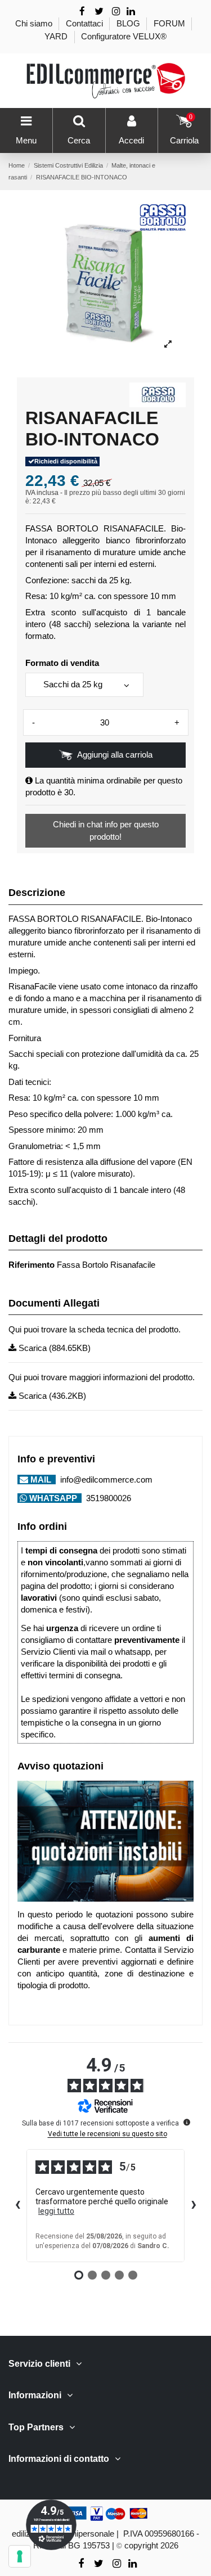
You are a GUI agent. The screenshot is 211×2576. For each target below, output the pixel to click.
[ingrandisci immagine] (168, 344)
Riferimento (32, 1265)
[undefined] (187, 2122)
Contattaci (86, 23)
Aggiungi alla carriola (115, 755)
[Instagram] (116, 12)
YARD (57, 36)
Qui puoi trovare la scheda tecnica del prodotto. (95, 1329)
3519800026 (107, 1498)
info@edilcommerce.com (105, 1480)
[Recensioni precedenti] (17, 2205)
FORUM (170, 23)
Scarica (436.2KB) (51, 1396)
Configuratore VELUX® (124, 36)
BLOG (129, 23)
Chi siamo (35, 23)
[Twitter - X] (99, 12)
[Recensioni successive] (194, 2205)
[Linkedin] (131, 12)
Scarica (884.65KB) (53, 1348)
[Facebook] (82, 12)
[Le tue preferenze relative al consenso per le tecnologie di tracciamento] (20, 2556)
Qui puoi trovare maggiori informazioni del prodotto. (102, 1377)
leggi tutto (56, 2211)
